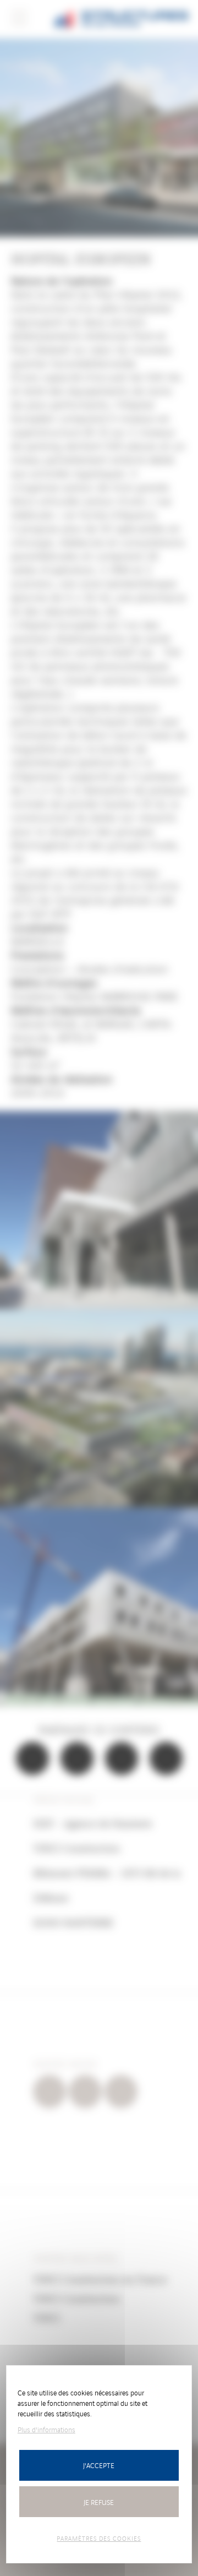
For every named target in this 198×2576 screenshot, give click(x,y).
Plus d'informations (46, 2429)
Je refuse (99, 2502)
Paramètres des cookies (99, 2538)
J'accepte (99, 2465)
